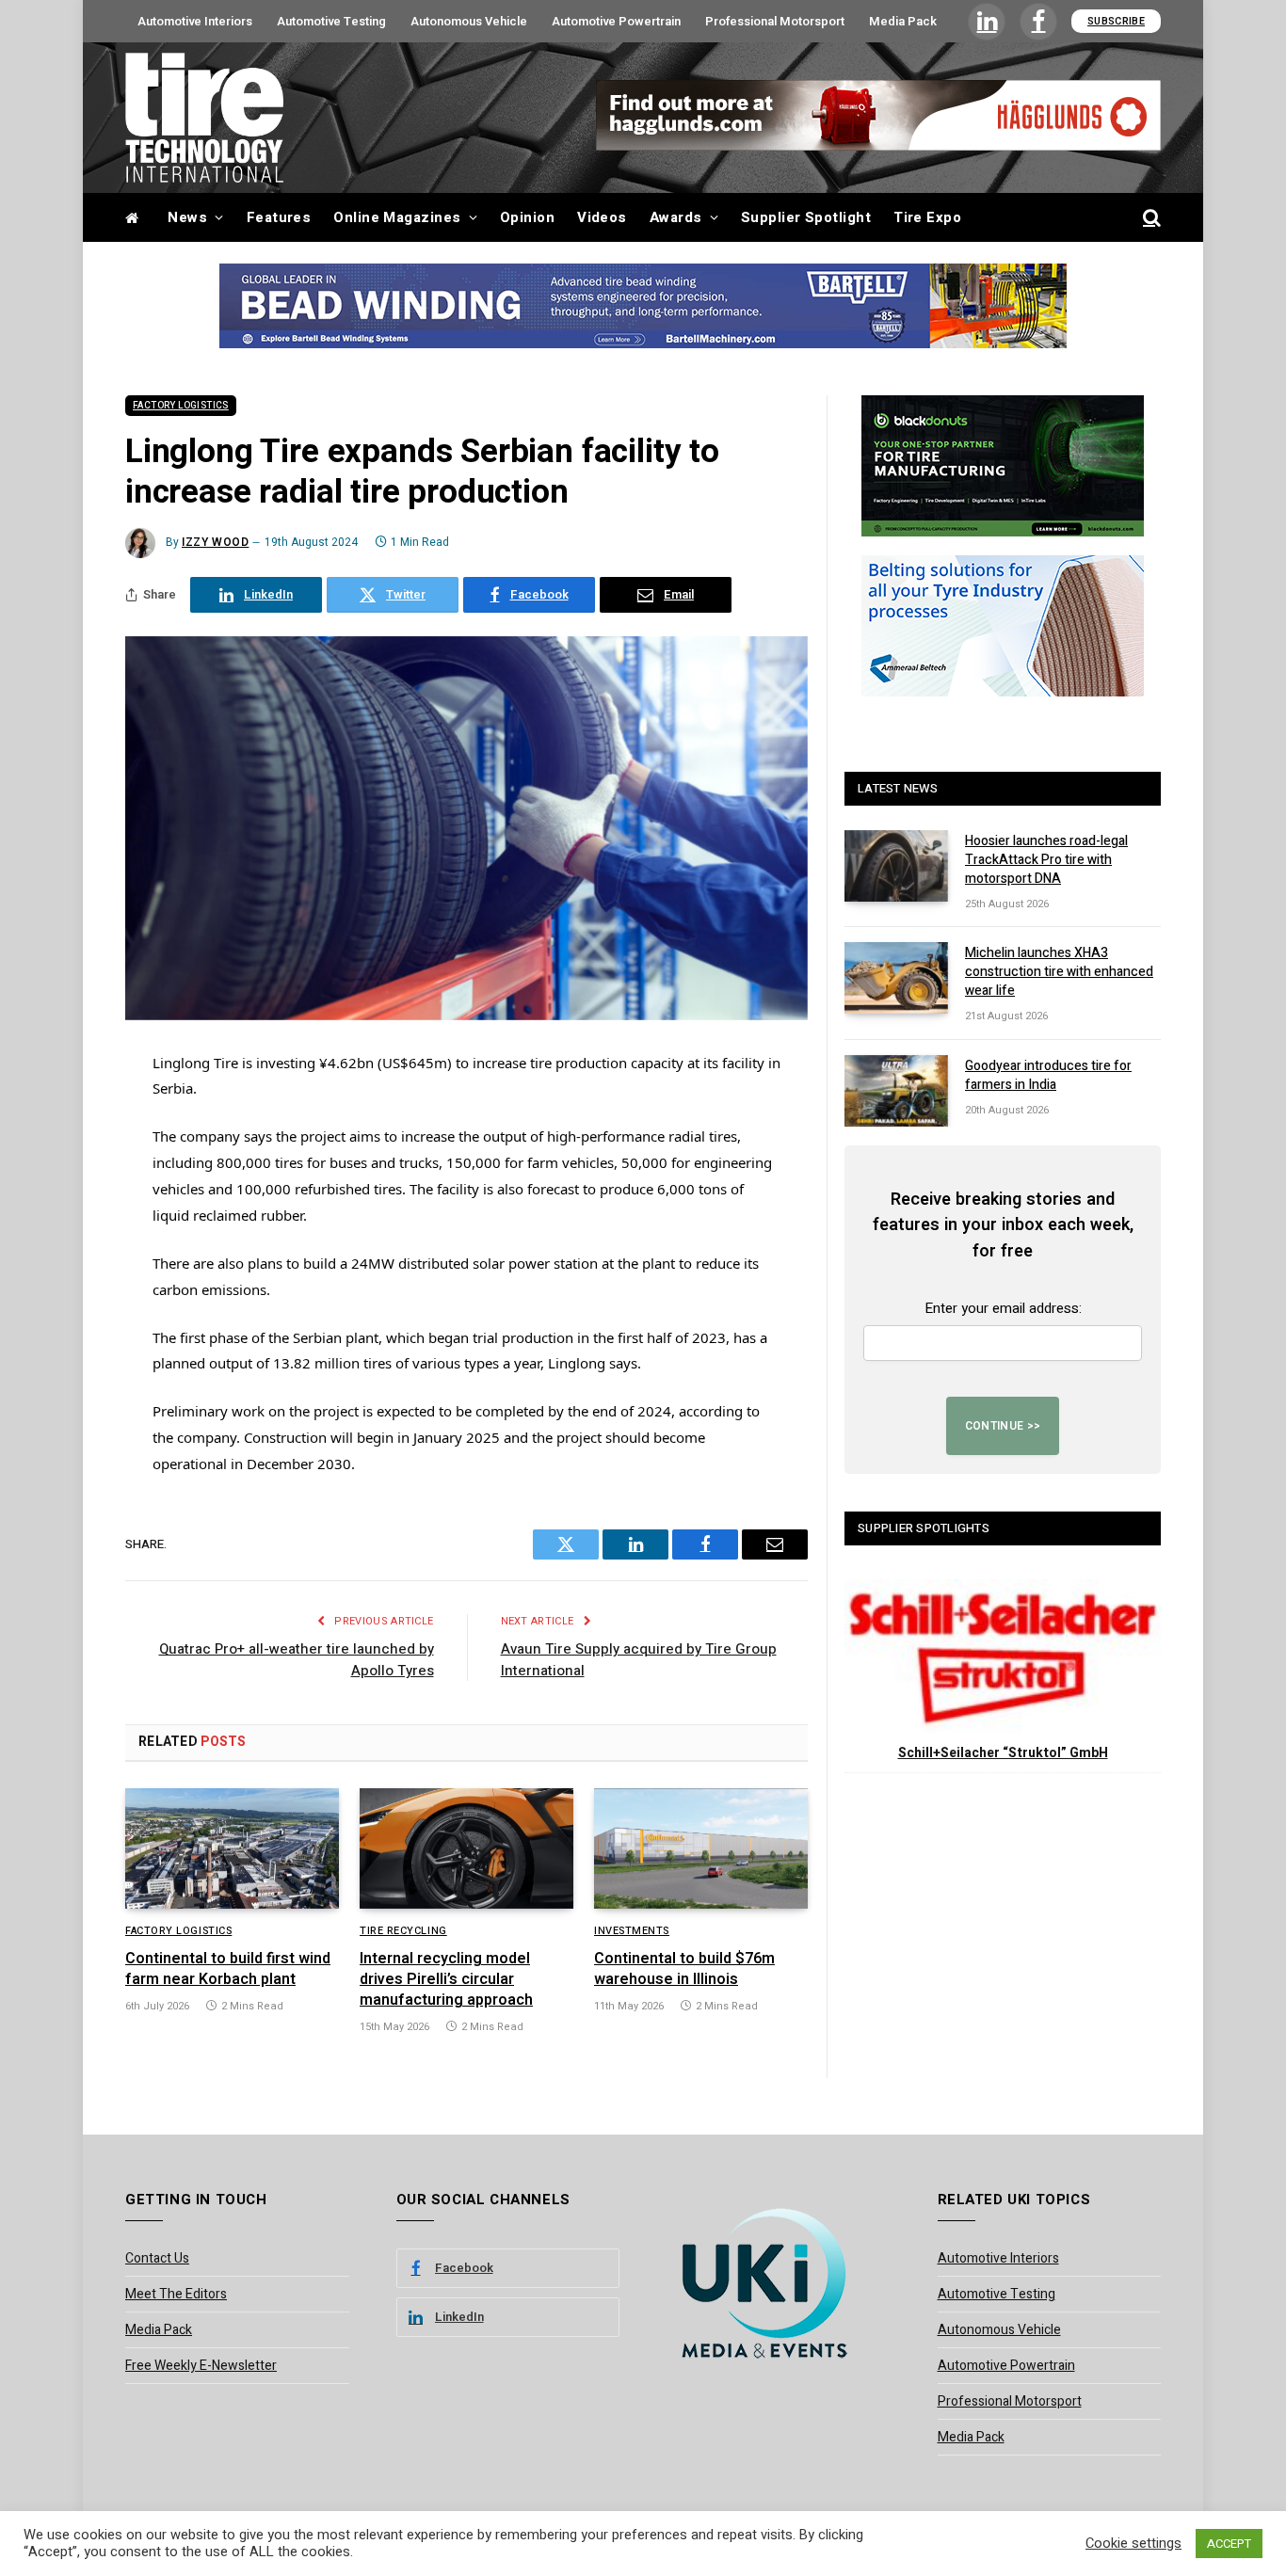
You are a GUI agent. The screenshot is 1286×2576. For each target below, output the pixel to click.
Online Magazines (397, 217)
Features (279, 217)
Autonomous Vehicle (469, 21)
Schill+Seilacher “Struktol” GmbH (1003, 1753)
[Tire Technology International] (204, 118)
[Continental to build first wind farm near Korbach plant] (232, 1848)
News (187, 217)
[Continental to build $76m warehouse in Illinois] (701, 1848)
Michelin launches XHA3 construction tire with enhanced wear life (1059, 972)
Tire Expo (927, 217)
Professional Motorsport (775, 21)
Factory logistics (181, 406)
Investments (632, 1931)
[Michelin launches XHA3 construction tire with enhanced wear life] (896, 978)
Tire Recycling (403, 1931)
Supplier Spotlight (806, 217)
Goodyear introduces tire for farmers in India (1048, 1076)
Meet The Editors (176, 2294)
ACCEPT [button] (1229, 2544)
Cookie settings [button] (1133, 2544)
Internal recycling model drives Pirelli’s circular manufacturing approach (446, 1980)
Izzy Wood (215, 542)
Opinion (527, 217)
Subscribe (1116, 21)
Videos (602, 217)
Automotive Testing (331, 21)
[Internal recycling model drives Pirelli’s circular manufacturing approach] (466, 1848)
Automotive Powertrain (616, 21)
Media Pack (903, 21)
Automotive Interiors (195, 21)
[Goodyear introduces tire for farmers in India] (896, 1091)
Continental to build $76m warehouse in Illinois (684, 1970)
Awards (676, 217)
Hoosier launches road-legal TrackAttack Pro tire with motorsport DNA (1046, 860)
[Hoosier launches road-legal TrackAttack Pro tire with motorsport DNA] (896, 866)
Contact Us (157, 2258)
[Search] (1150, 218)
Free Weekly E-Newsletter (201, 2366)
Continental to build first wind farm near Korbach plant (228, 1970)
